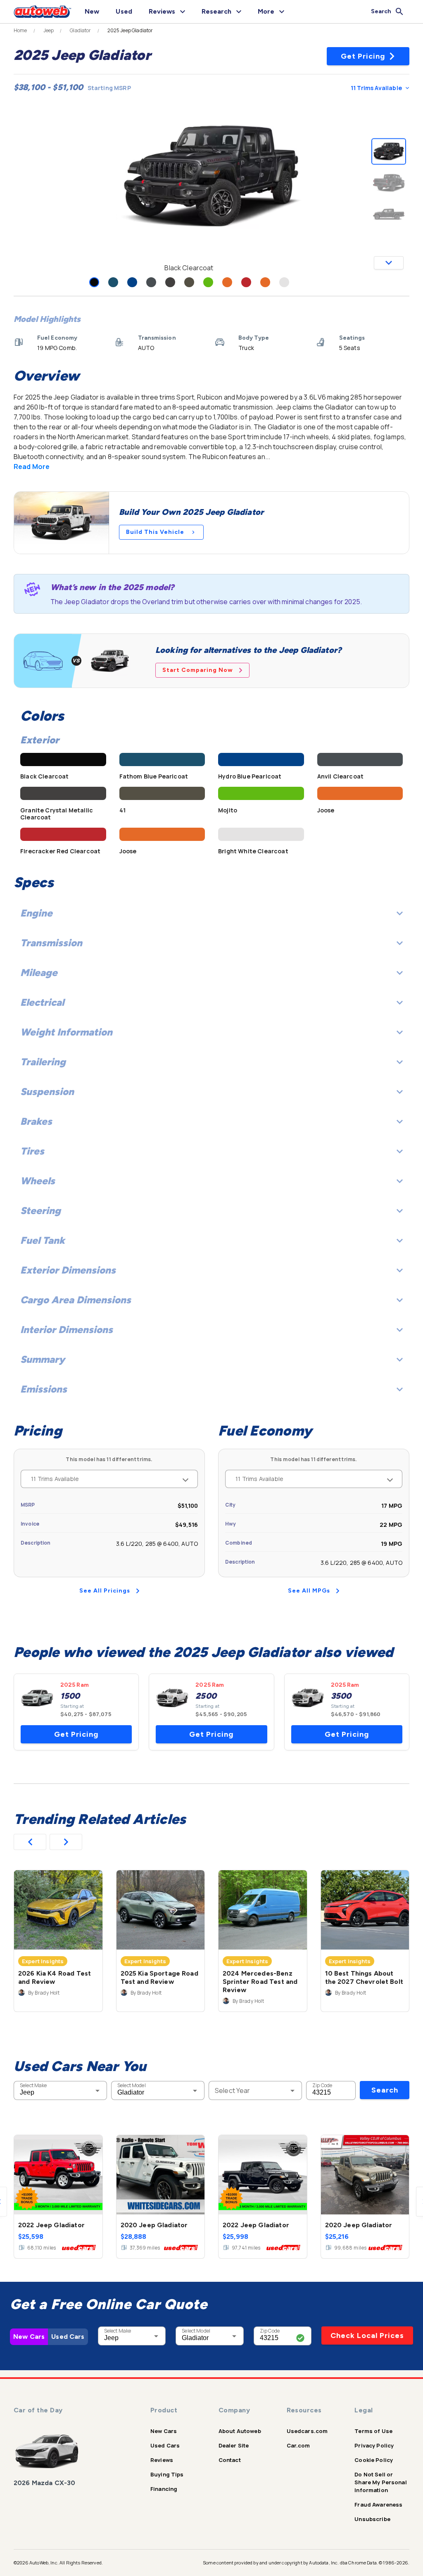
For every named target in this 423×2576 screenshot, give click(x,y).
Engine (36, 913)
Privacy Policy (374, 2445)
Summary (43, 1359)
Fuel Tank (43, 1240)
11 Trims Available (376, 88)
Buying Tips (167, 2474)
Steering (40, 1211)
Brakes (36, 1121)
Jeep (49, 31)
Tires (32, 1151)
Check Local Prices (367, 2336)
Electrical (42, 1002)
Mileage (39, 973)
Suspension (47, 1092)
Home (20, 31)
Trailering (43, 1062)
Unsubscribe (372, 2519)
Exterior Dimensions (68, 1270)
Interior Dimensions (67, 1330)
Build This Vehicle (155, 532)
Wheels (38, 1181)
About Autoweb (240, 2431)
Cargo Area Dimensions (76, 1300)
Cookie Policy (374, 2460)
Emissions (44, 1389)
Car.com (298, 2445)
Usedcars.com (307, 2431)
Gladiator (80, 31)
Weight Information (66, 1032)
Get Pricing (363, 56)
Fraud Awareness (378, 2505)
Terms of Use (373, 2431)
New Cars (29, 2337)
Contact (230, 2460)
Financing (164, 2489)
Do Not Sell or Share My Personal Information (381, 2482)
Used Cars (68, 2337)
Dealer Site (234, 2445)
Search (385, 2090)
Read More (32, 467)
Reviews (162, 2460)
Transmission (51, 943)
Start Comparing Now (198, 670)
